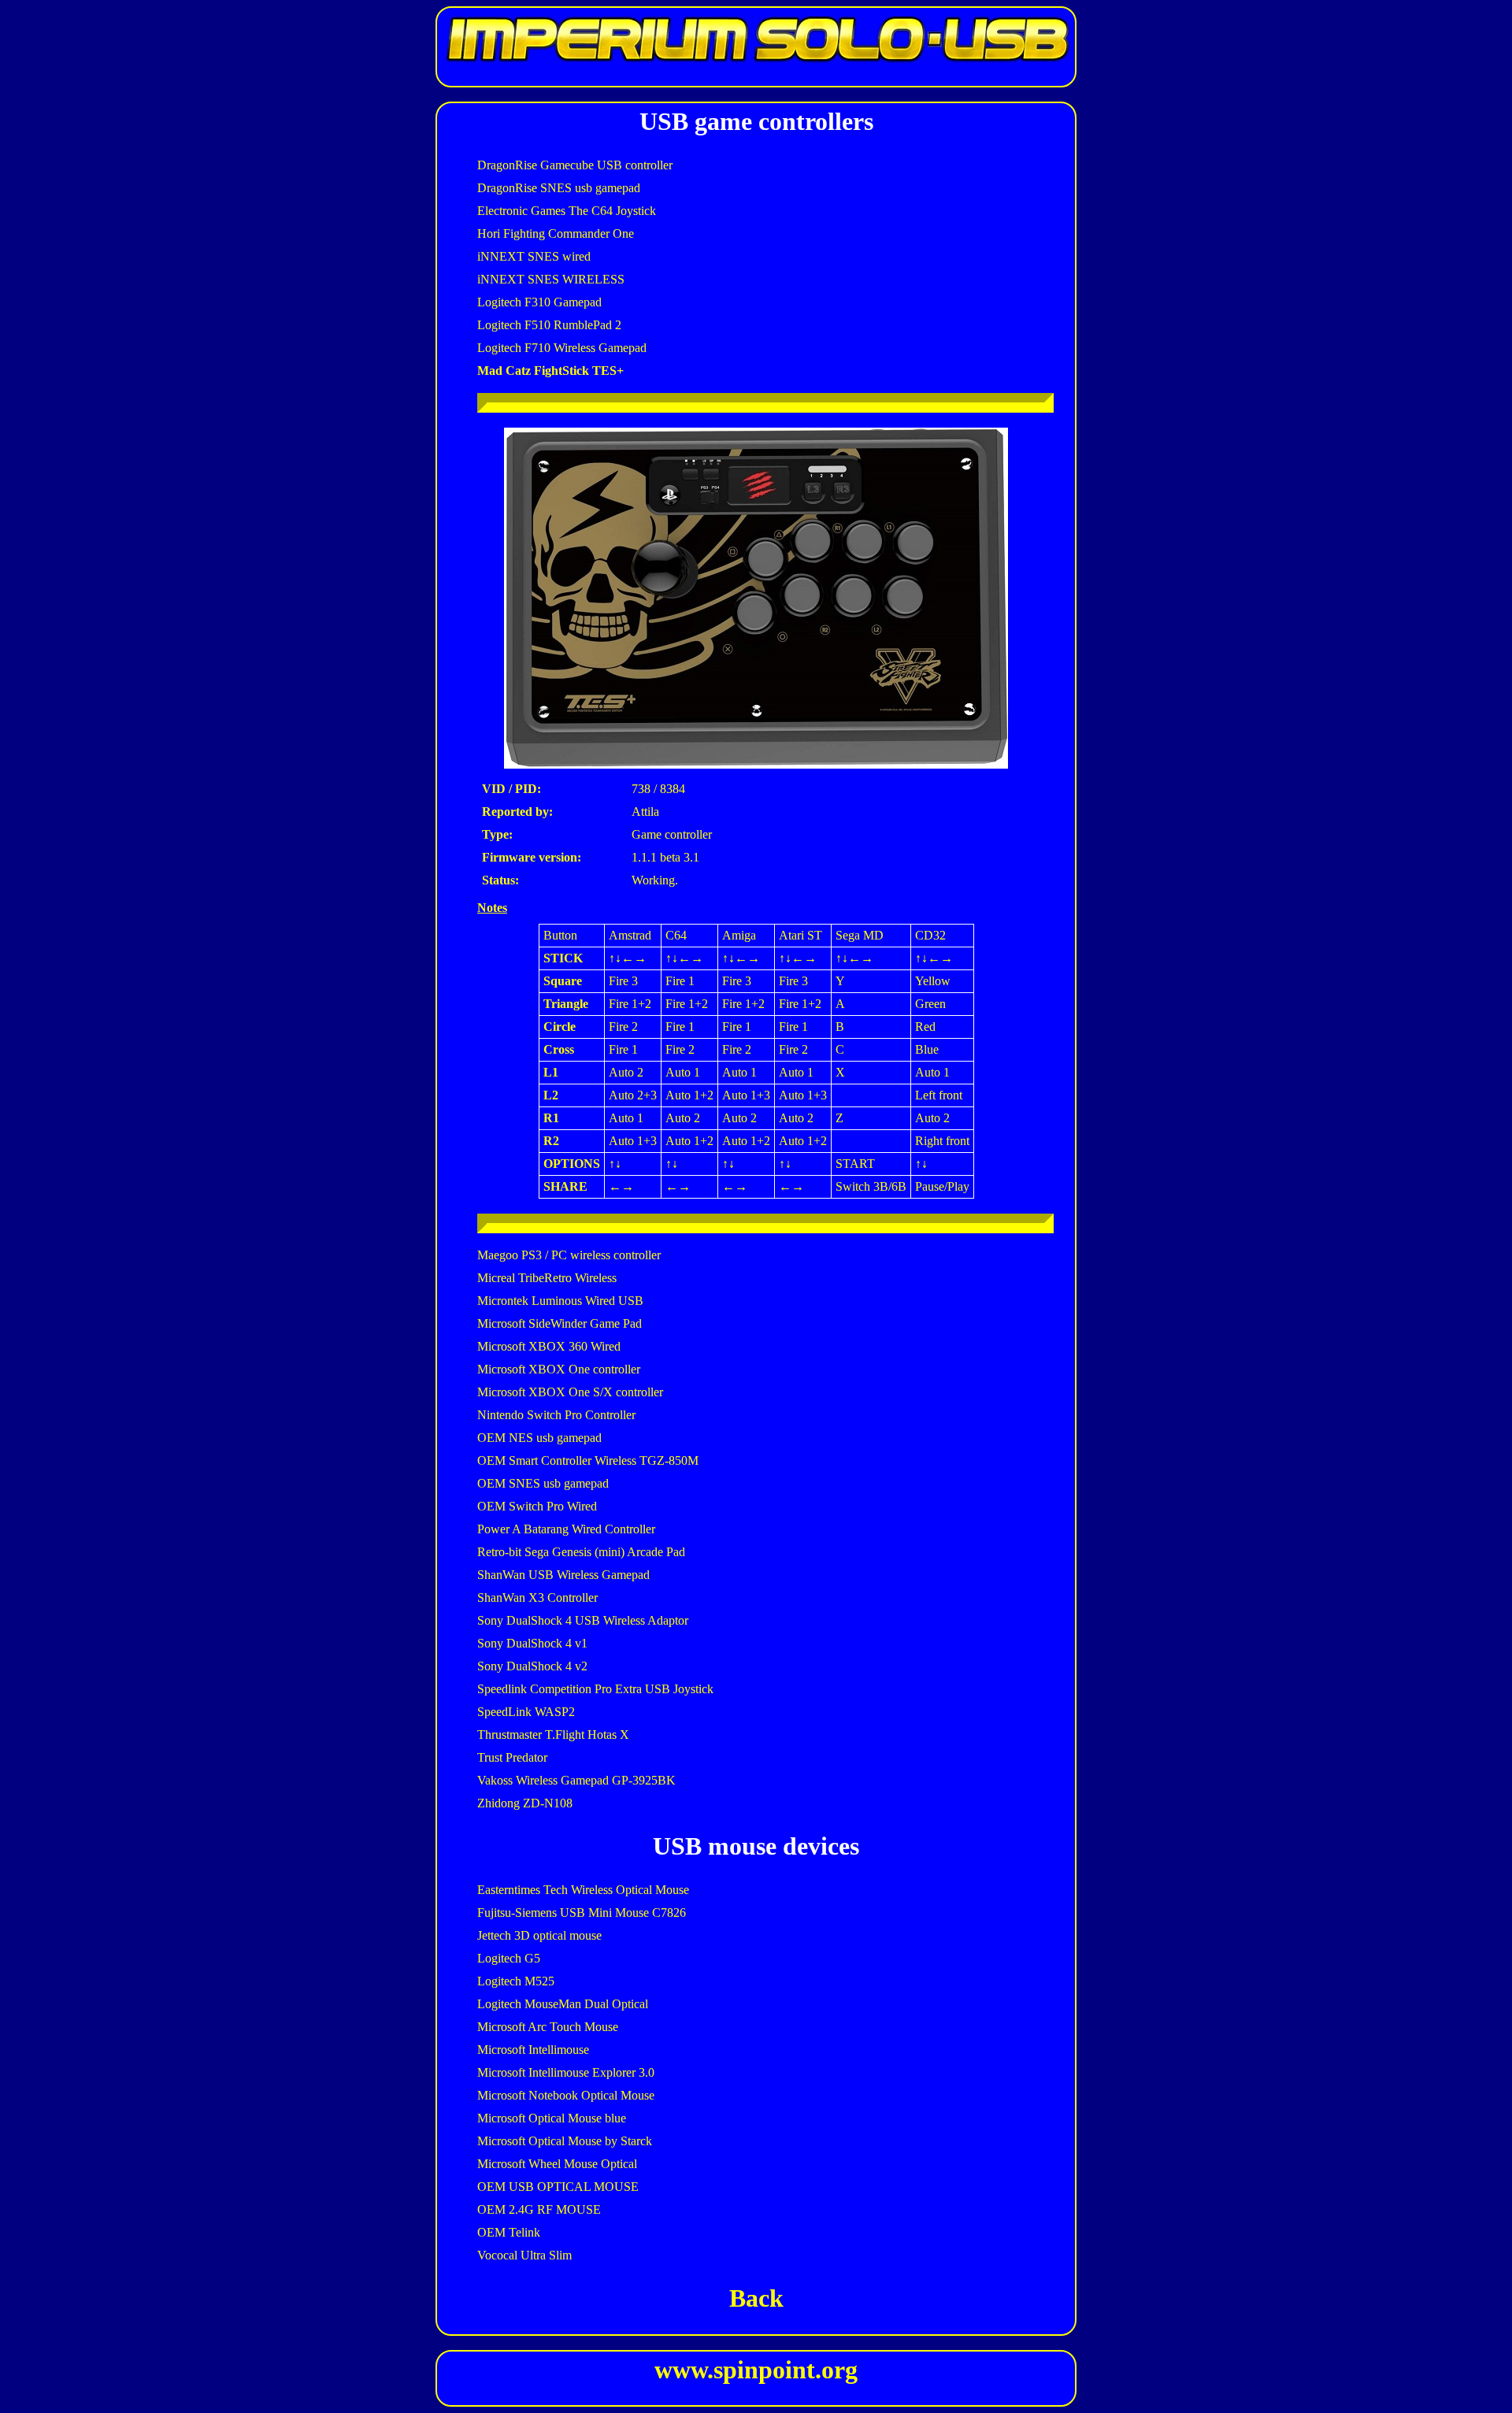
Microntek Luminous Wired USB (560, 1301)
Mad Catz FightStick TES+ (550, 371)
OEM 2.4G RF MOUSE (539, 2209)
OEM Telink (509, 2232)
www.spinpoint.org (756, 2370)
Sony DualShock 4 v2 (532, 1666)
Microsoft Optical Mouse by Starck (565, 2141)
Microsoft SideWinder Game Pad (560, 1323)
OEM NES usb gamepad (539, 1438)
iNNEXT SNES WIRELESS (551, 279)
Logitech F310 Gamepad (539, 302)
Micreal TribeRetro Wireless (547, 1278)
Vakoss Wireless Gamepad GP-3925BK (576, 1780)
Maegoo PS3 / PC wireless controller (569, 1255)
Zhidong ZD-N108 (525, 1803)
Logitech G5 (509, 1958)
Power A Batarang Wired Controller (566, 1529)
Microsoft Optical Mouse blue (552, 2118)
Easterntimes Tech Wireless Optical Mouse (583, 1890)
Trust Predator (512, 1757)
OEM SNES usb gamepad (543, 1483)
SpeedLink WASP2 (526, 1712)
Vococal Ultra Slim (524, 2255)
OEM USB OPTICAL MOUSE (558, 2187)
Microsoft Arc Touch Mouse (548, 2027)
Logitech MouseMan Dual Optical (563, 2004)
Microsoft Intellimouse (533, 2050)
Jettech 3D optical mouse (539, 1935)
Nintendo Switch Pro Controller (556, 1415)
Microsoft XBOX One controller (559, 1369)
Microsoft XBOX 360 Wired (549, 1346)
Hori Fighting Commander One (556, 234)
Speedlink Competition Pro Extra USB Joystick (595, 1689)
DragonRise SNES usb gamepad (559, 188)
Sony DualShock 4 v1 (532, 1643)
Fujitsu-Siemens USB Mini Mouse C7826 (582, 1913)
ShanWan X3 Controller (537, 1598)
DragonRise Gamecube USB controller (575, 165)
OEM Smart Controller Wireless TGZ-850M (588, 1460)
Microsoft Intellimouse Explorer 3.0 (566, 2072)
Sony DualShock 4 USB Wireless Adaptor (583, 1620)
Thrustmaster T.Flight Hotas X (553, 1735)
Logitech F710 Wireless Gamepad (562, 348)
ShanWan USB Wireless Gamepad (563, 1575)
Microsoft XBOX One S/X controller (570, 1392)
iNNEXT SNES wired (534, 256)
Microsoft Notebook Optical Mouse (566, 2095)
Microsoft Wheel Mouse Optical (557, 2164)
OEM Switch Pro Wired (537, 1506)
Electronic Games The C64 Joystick (567, 211)
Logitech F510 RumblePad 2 (549, 325)
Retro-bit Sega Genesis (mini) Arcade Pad (581, 1552)
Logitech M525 (516, 1981)
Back (756, 2298)
